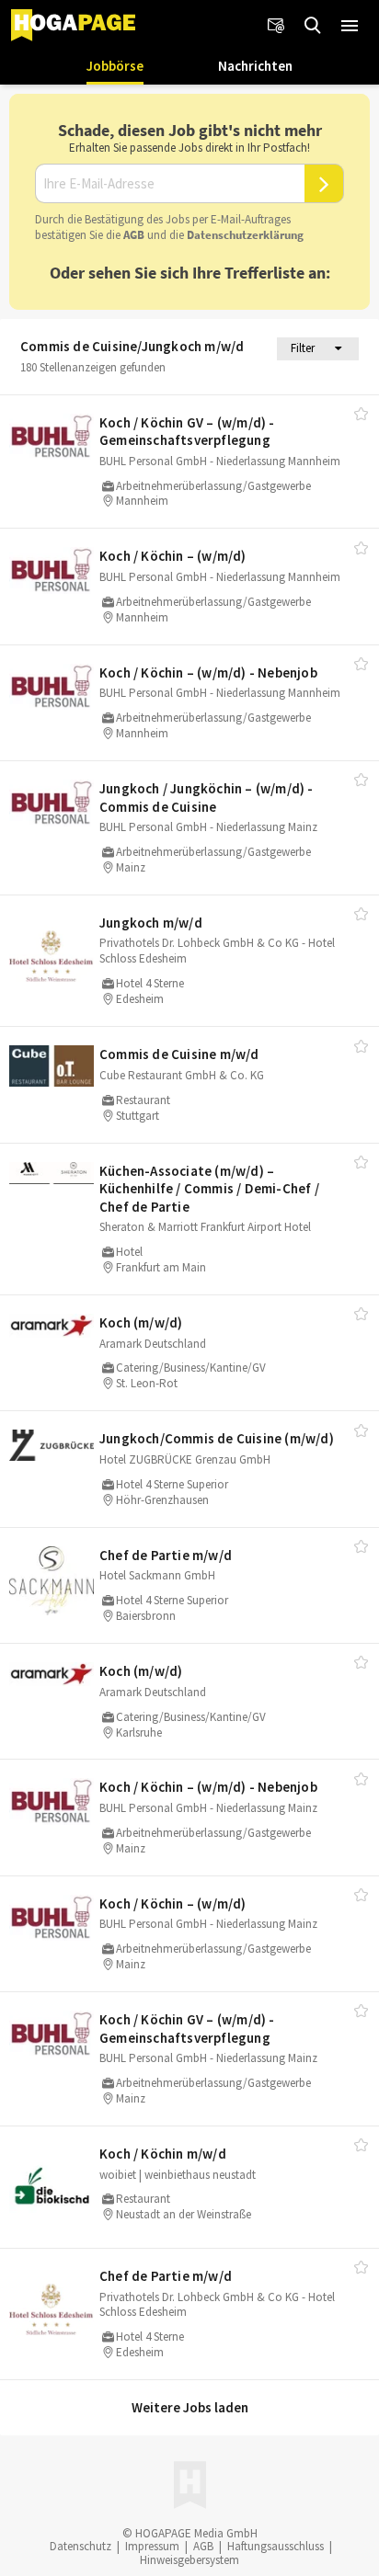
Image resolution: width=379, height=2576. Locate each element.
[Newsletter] (276, 26)
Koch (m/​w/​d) (141, 1322)
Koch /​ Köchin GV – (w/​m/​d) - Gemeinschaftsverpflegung (187, 432)
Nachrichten (255, 66)
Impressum (152, 2546)
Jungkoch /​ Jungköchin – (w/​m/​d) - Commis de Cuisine (207, 798)
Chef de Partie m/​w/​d (166, 1555)
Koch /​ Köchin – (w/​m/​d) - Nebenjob (208, 672)
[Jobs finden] (313, 26)
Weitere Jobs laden (190, 2407)
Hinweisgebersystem (189, 2560)
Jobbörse (115, 66)
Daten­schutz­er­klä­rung (245, 235)
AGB (134, 235)
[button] (350, 26)
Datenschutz (80, 2546)
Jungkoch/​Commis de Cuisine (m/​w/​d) (217, 1438)
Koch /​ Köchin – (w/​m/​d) (173, 556)
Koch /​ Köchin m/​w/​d (163, 2154)
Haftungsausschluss (276, 2546)
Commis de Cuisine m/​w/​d (179, 1054)
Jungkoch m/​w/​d (151, 923)
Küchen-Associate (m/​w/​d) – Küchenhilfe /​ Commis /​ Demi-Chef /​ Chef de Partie (209, 1189)
